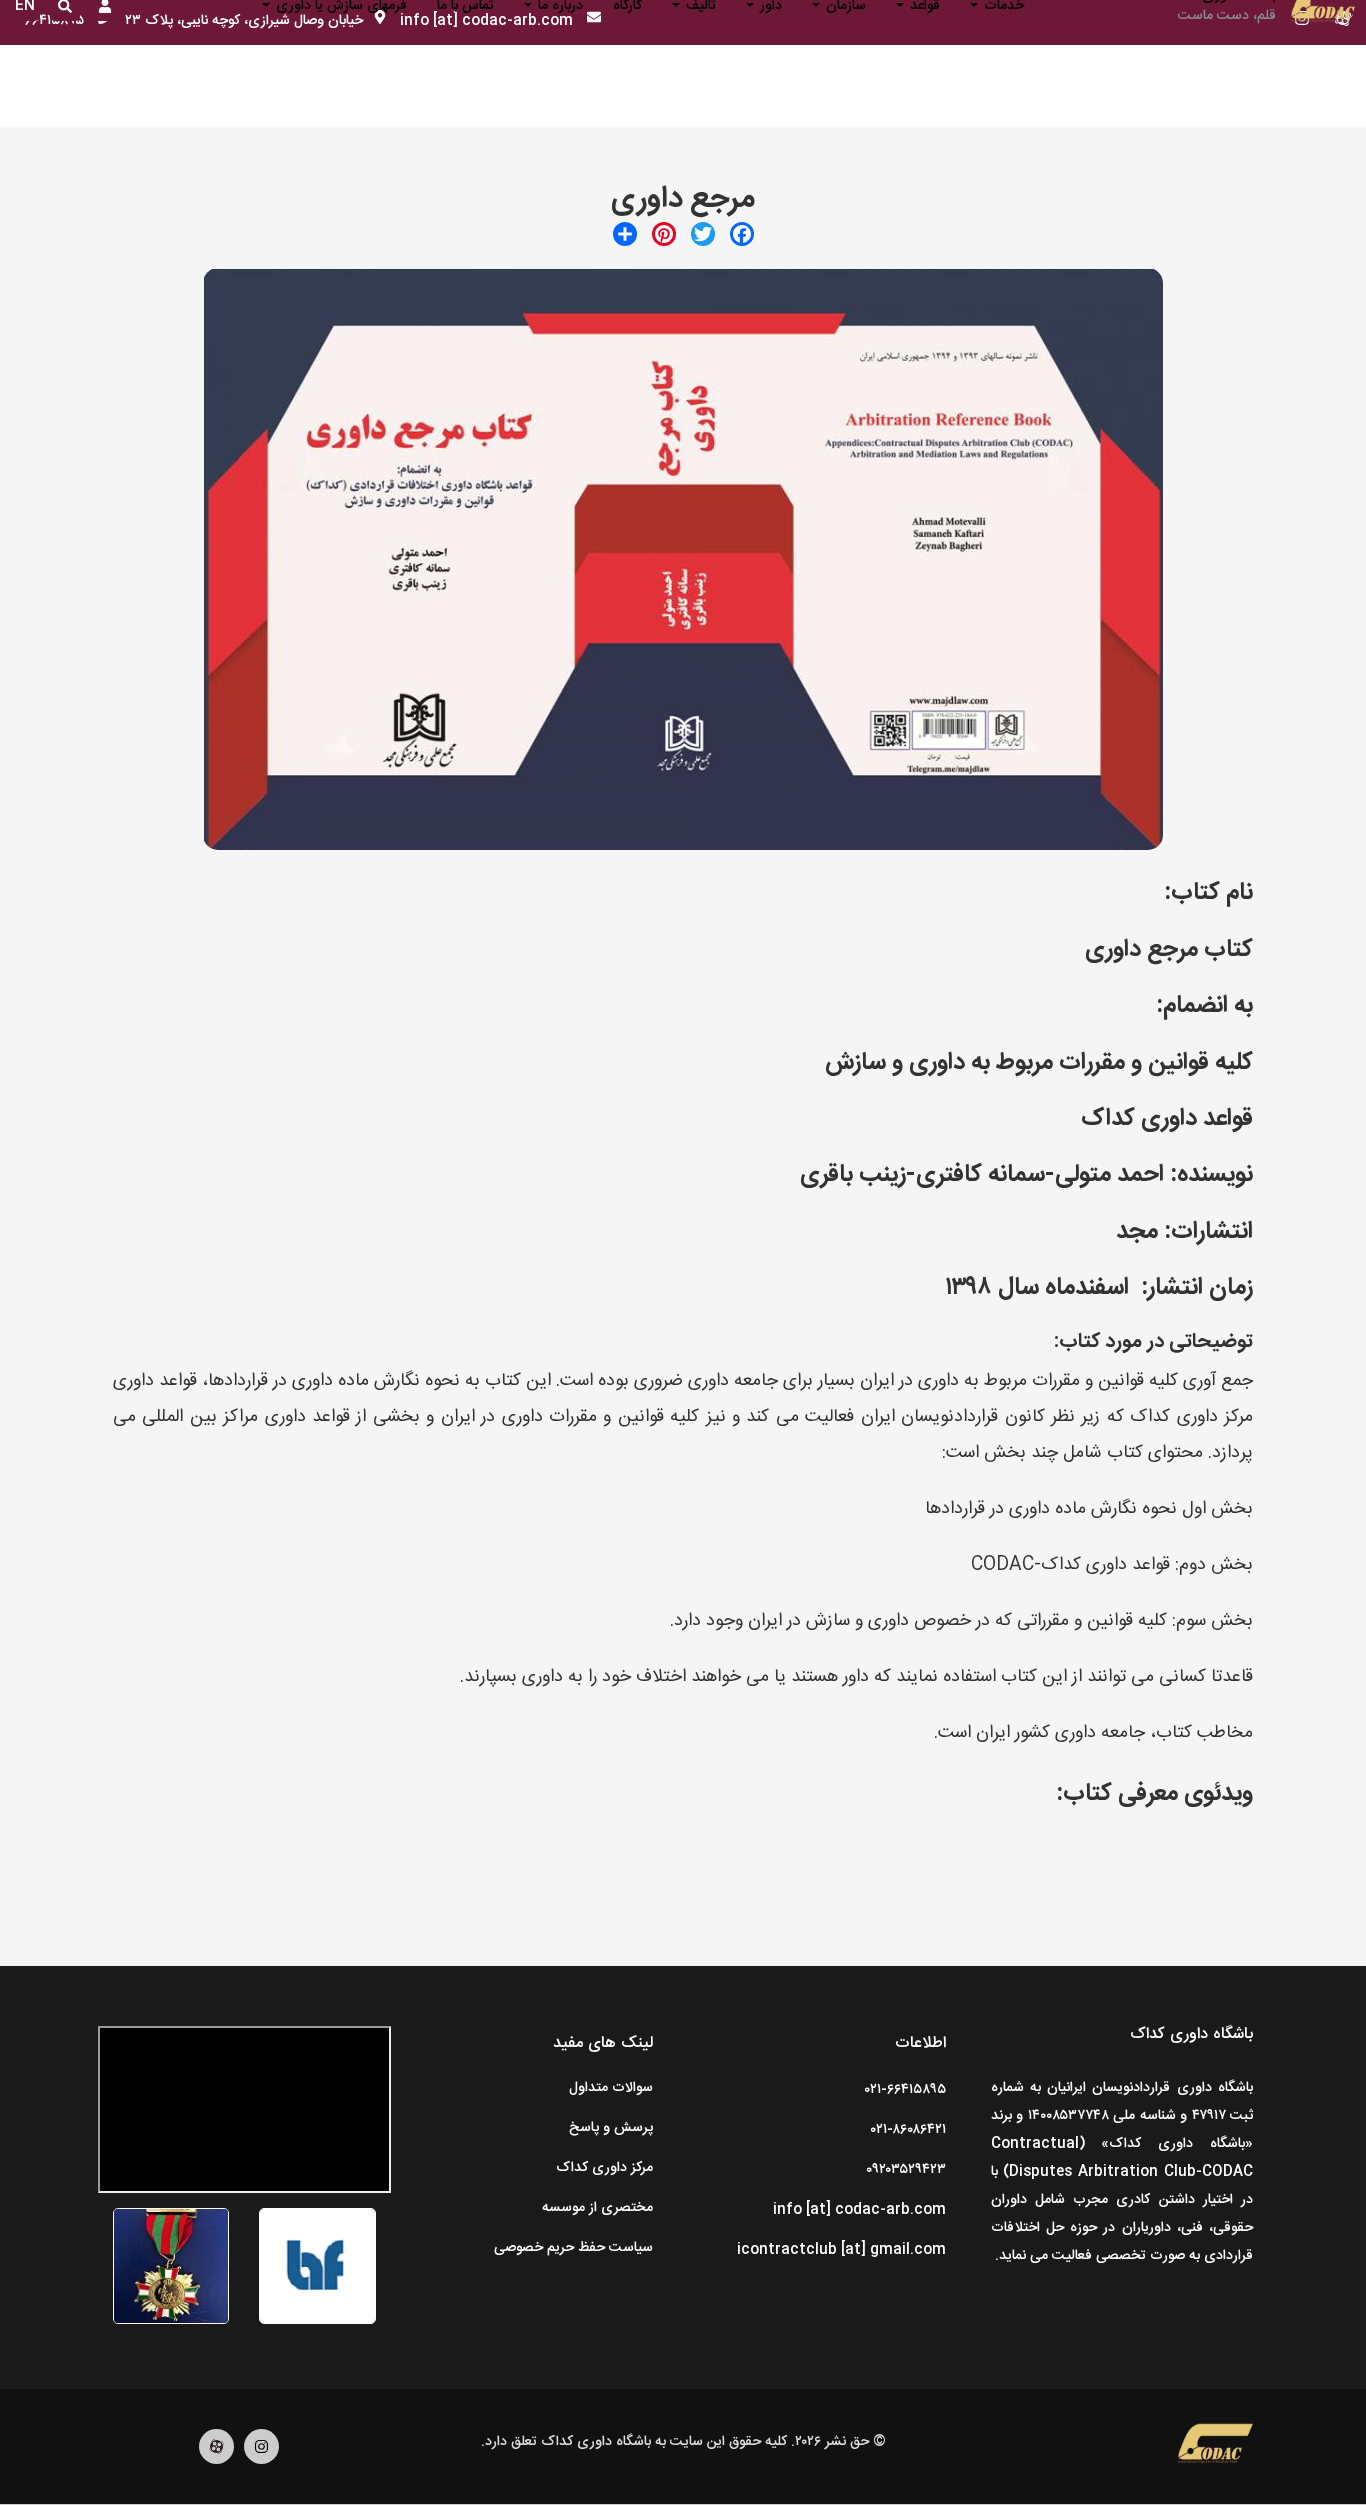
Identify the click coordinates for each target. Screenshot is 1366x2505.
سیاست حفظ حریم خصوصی (573, 2248)
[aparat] (216, 2461)
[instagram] (261, 2461)
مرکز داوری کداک (604, 2168)
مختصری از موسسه (597, 2208)
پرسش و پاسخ (611, 2128)
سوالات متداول (611, 2088)
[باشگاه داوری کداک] (1215, 2447)
